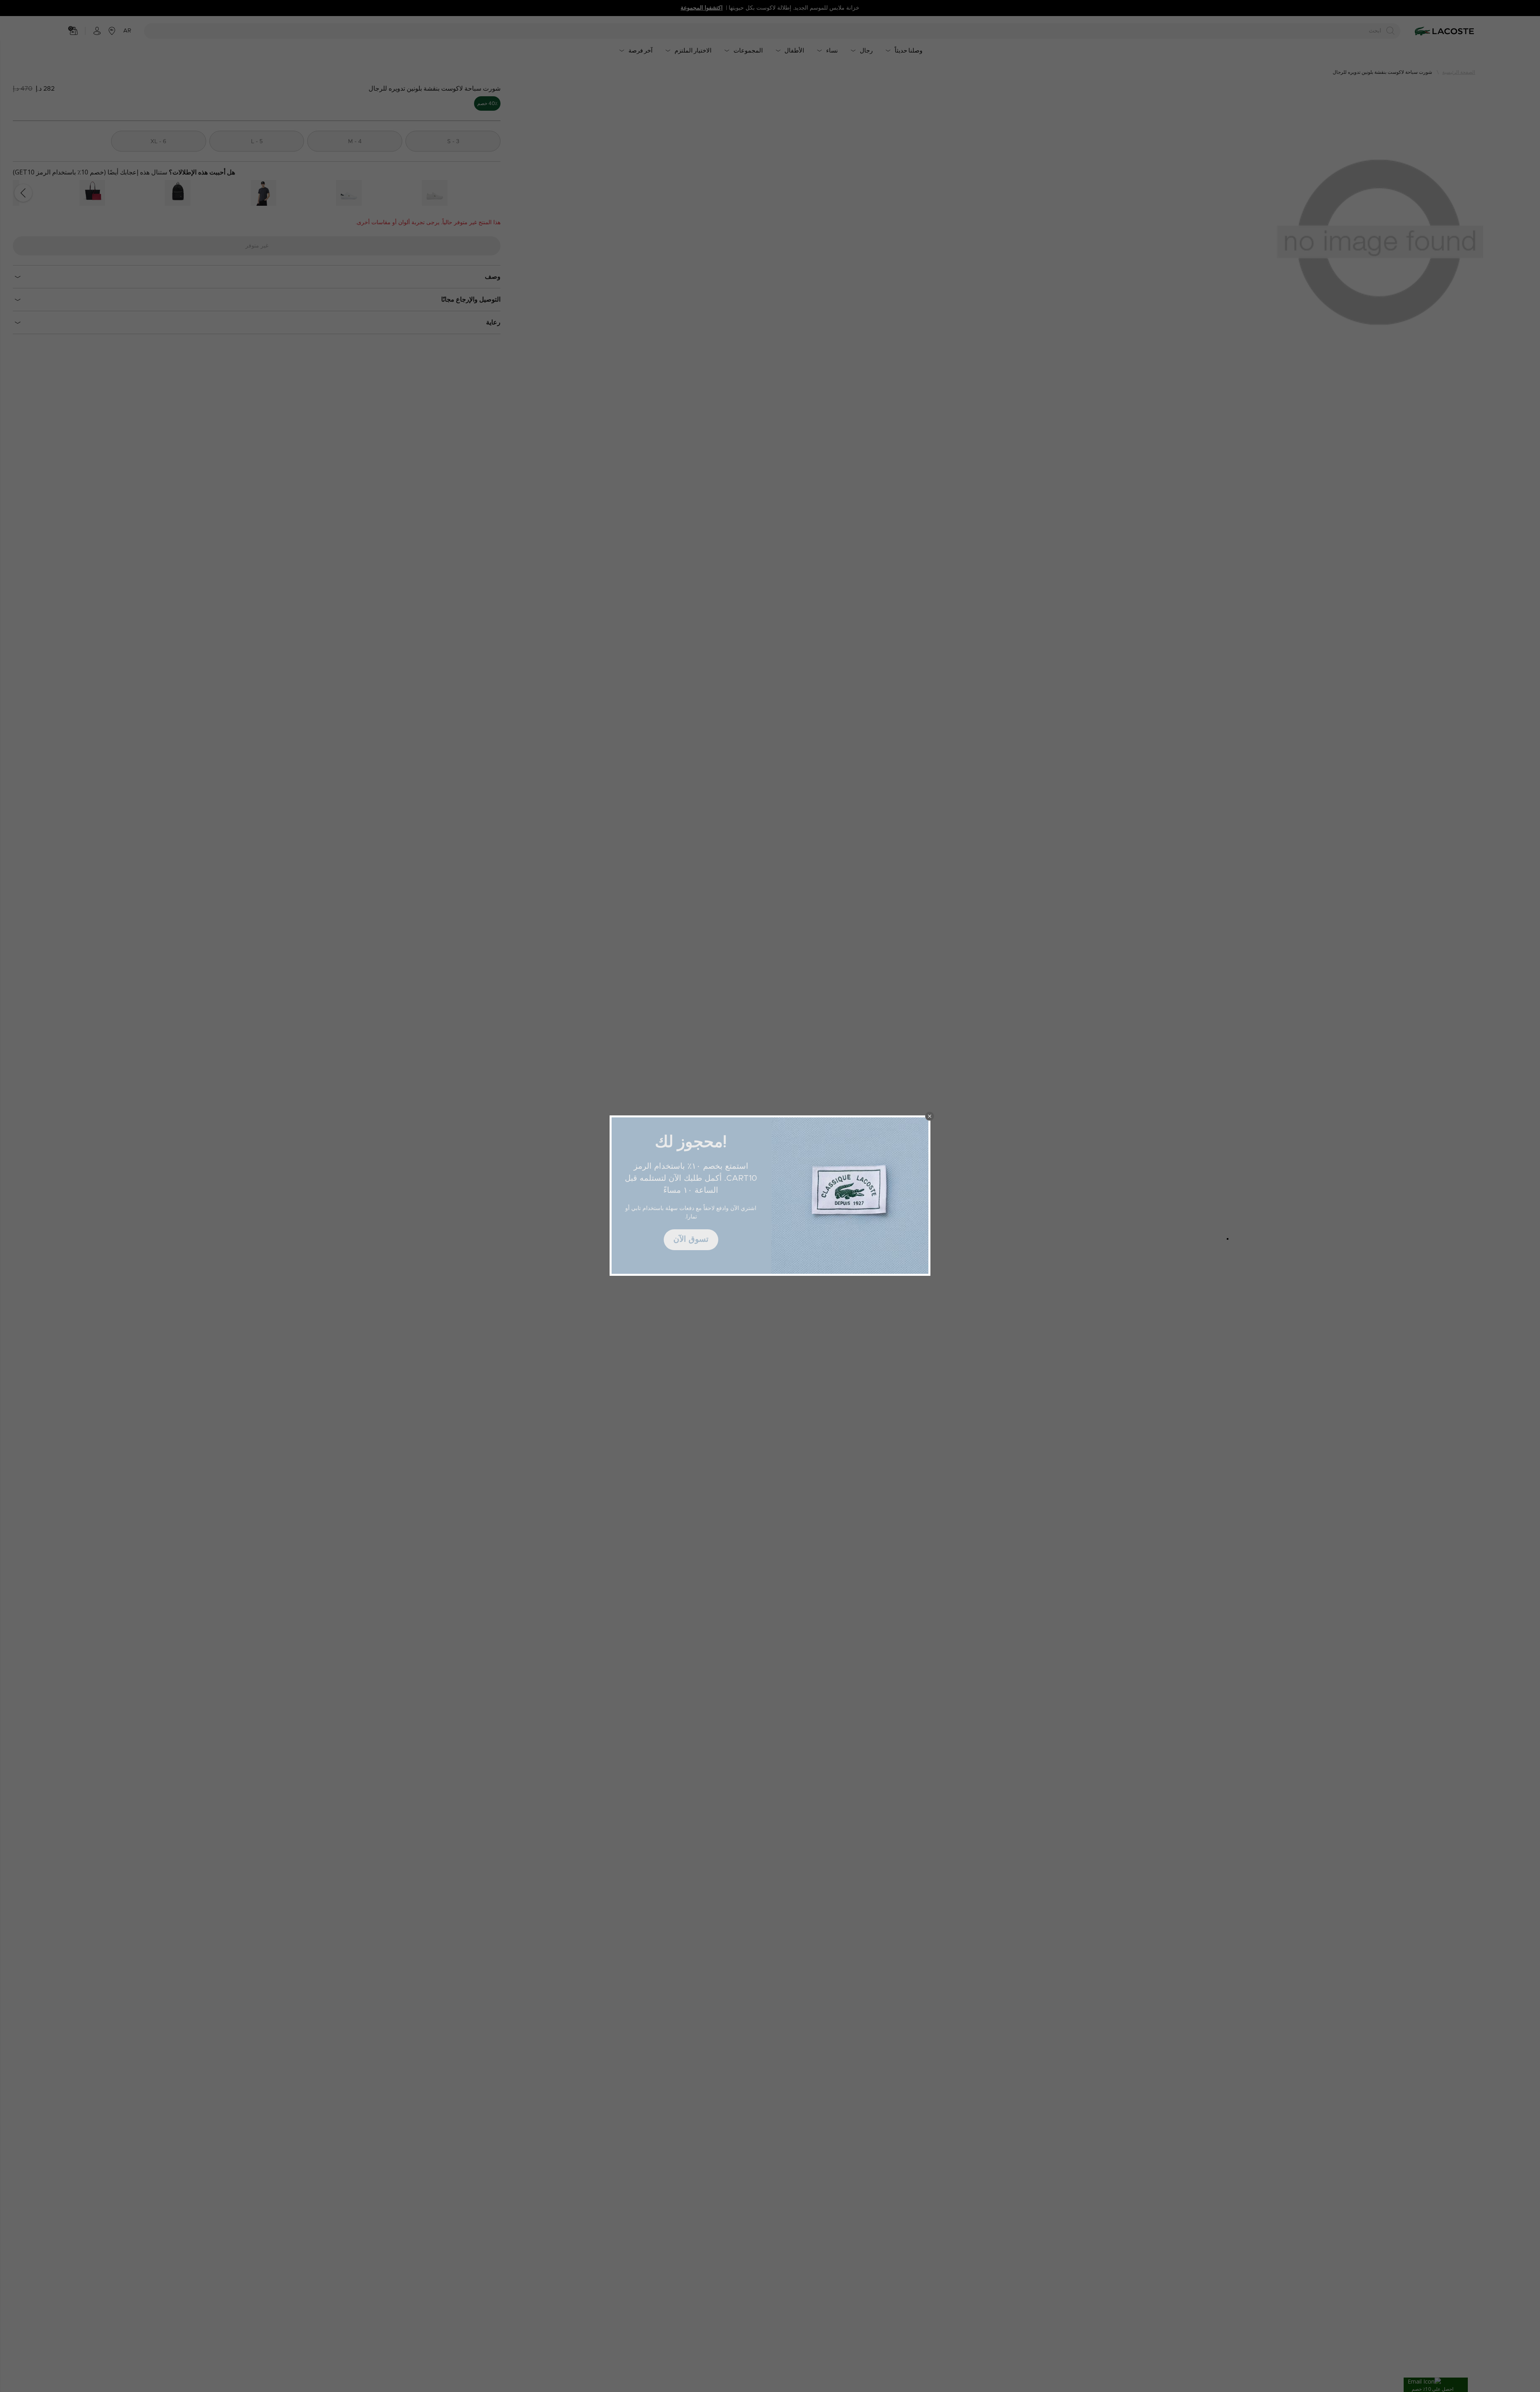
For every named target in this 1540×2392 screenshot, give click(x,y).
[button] (930, 1116)
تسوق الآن (691, 1239)
